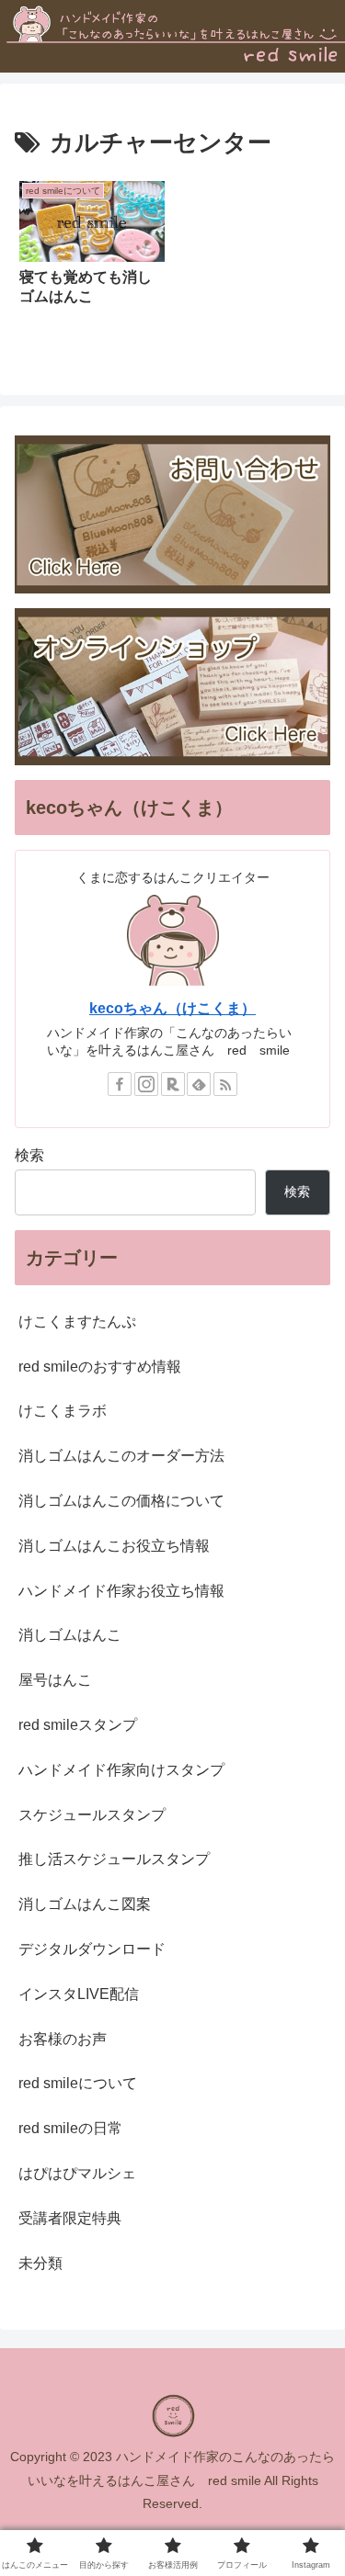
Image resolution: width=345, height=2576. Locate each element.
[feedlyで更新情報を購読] (199, 1084)
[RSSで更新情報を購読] (225, 1084)
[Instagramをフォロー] (146, 1084)
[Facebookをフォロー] (120, 1084)
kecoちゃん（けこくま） (172, 1008)
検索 (29, 1155)
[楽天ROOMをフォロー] (173, 1084)
